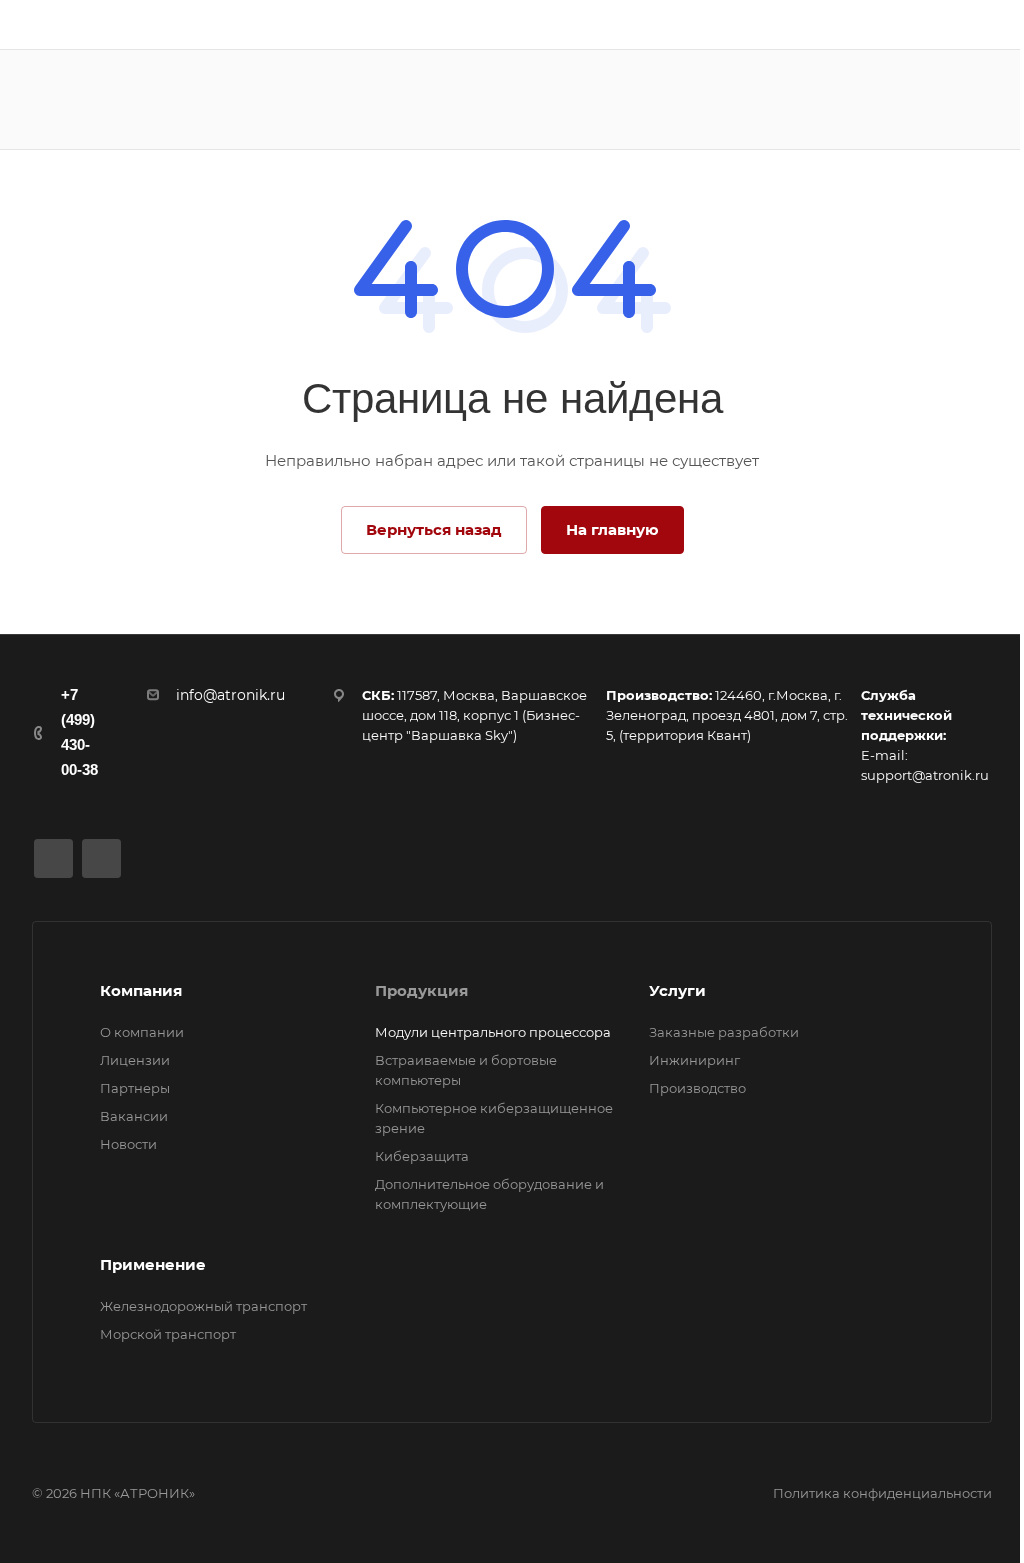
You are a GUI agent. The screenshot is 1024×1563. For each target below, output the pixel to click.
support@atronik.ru (925, 775)
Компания (141, 990)
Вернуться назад (434, 529)
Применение (153, 1264)
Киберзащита (422, 1156)
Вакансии (134, 1116)
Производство (697, 1088)
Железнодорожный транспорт (203, 1306)
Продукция (421, 990)
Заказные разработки (724, 1032)
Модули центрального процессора (493, 1032)
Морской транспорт (168, 1334)
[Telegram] (101, 858)
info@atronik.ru (230, 695)
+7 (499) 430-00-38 (79, 732)
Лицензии (135, 1060)
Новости (128, 1144)
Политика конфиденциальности (882, 1493)
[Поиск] (807, 99)
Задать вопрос (924, 99)
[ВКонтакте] (53, 858)
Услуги (677, 990)
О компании (142, 1032)
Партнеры (135, 1088)
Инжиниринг (694, 1060)
